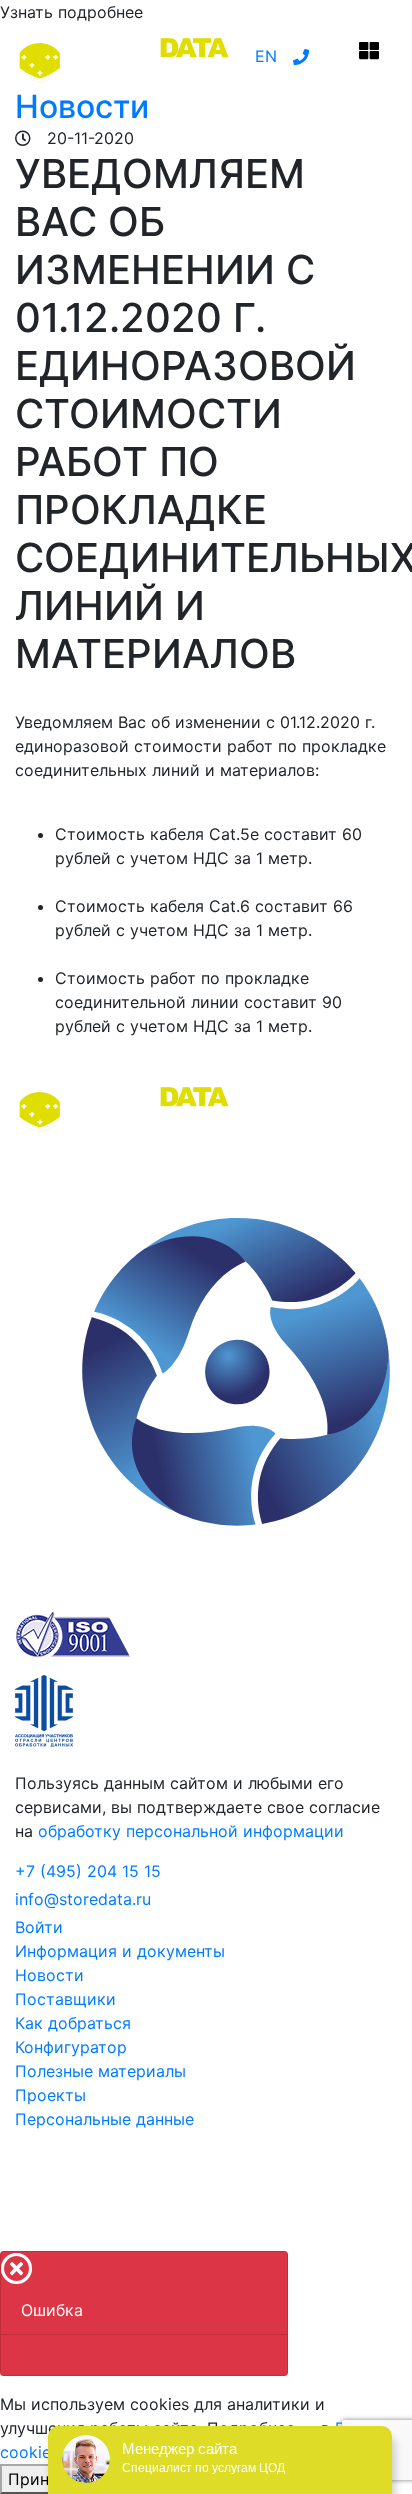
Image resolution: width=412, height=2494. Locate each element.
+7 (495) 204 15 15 (88, 1871)
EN (266, 56)
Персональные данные (104, 2119)
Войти (39, 1927)
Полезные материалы (100, 2071)
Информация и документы (120, 1951)
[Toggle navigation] (369, 56)
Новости (82, 106)
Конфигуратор (71, 2047)
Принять (41, 2479)
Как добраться (73, 2023)
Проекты (50, 2095)
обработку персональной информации (191, 1831)
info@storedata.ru (83, 1899)
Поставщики (65, 1999)
